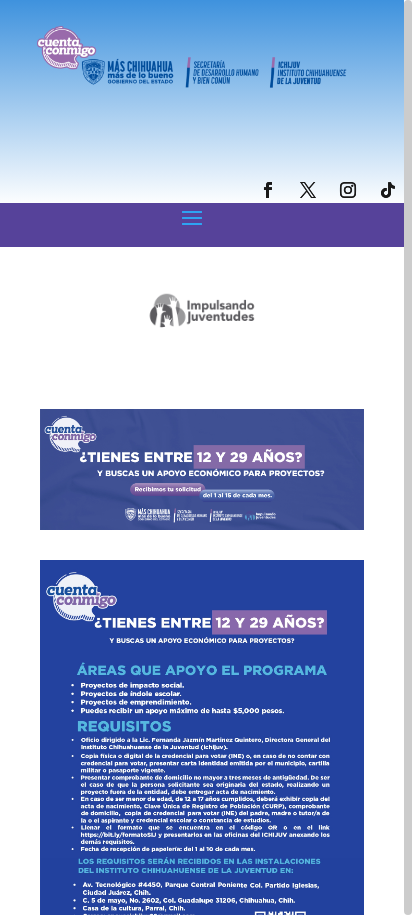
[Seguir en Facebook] (268, 190)
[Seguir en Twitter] (308, 190)
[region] (206, 457)
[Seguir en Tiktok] (388, 190)
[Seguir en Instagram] (348, 190)
